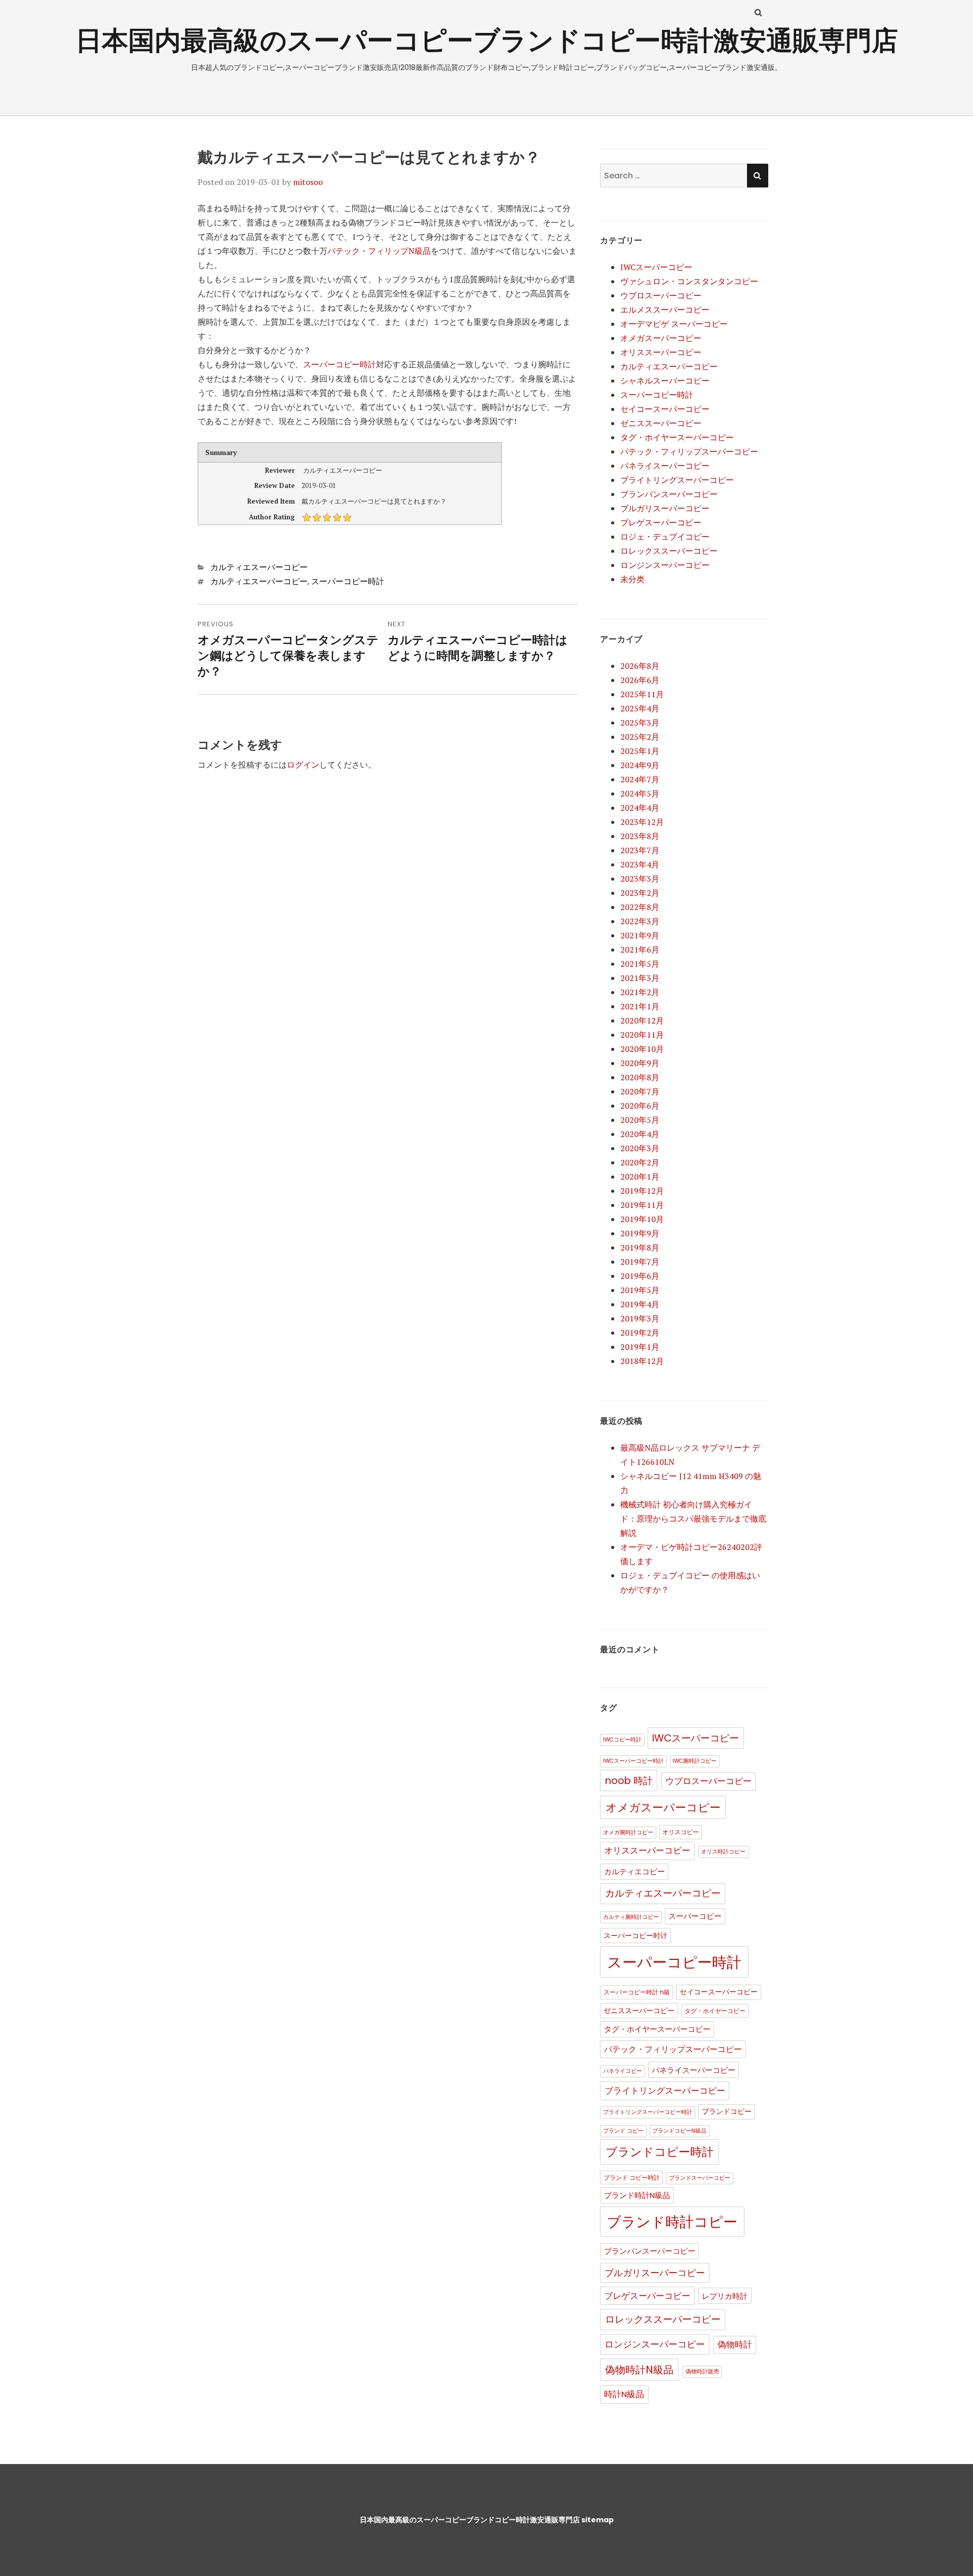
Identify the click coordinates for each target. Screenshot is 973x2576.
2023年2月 (640, 893)
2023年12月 (642, 822)
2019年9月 (640, 1233)
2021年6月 (640, 950)
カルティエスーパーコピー (259, 567)
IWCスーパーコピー (656, 267)
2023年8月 (640, 836)
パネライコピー (623, 2071)
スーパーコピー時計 (340, 364)
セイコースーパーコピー (665, 409)
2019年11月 (642, 1205)
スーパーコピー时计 (635, 1936)
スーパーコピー (695, 1916)
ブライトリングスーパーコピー (677, 480)
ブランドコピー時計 (660, 2152)
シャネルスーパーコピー (665, 381)
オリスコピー (681, 1832)
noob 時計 (629, 1781)
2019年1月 (640, 1347)
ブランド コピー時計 (632, 2177)
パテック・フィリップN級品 (379, 251)
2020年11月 (642, 1035)
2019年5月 (640, 1290)
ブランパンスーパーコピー (669, 494)
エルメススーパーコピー (665, 310)
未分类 (632, 579)
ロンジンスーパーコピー (665, 565)
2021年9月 (640, 935)
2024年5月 (640, 793)
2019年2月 (640, 1333)
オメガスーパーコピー (661, 338)
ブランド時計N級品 (637, 2195)
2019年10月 (642, 1219)
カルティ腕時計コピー (631, 1917)
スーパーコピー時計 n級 (637, 1992)
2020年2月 (640, 1162)
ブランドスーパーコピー (700, 2178)
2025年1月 (640, 751)
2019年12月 (642, 1191)
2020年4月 (640, 1134)
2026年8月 (640, 666)
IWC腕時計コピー (695, 1761)
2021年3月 (640, 978)
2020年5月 (640, 1120)
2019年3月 (640, 1318)
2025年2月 (640, 737)
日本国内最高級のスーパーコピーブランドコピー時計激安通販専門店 (487, 40)
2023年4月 (640, 864)
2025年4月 (640, 708)
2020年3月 (640, 1148)
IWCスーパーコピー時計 (633, 1761)
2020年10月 (642, 1049)
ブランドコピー (727, 2112)
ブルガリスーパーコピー (665, 508)
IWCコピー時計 (622, 1740)
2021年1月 (640, 1006)
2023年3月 (640, 879)
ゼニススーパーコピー (661, 423)
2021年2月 (640, 992)
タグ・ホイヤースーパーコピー (677, 437)
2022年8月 (640, 907)
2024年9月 (640, 765)
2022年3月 (640, 921)
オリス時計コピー (723, 1852)
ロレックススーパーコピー (669, 551)
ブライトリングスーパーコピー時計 (648, 2112)
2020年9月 (640, 1063)
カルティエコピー (634, 1872)
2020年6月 (640, 1106)
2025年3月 (640, 723)
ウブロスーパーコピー (661, 295)
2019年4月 (640, 1304)
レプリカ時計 (725, 2296)
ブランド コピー (623, 2131)
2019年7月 (640, 1262)
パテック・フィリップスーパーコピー (689, 451)
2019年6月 (640, 1276)
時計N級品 (624, 2394)
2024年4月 (640, 808)
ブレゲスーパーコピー (661, 522)
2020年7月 (640, 1091)
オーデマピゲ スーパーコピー (674, 324)
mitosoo (308, 182)
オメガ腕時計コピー (628, 1832)
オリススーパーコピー (661, 352)
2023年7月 (640, 850)
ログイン (303, 765)
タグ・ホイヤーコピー (715, 2011)
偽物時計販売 (702, 2372)
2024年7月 (640, 779)
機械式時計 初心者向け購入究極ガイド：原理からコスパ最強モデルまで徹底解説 (693, 1519)
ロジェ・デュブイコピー (665, 537)
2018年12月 (642, 1361)
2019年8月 (640, 1247)
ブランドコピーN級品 (679, 2131)
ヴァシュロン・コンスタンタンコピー (689, 281)
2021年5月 (640, 964)
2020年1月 (640, 1177)
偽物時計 (735, 2345)
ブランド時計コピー (672, 2222)
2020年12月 (642, 1020)
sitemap (597, 2520)
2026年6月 (640, 680)
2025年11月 (642, 694)
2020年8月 (640, 1077)
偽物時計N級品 (639, 2370)
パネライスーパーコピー (665, 466)
